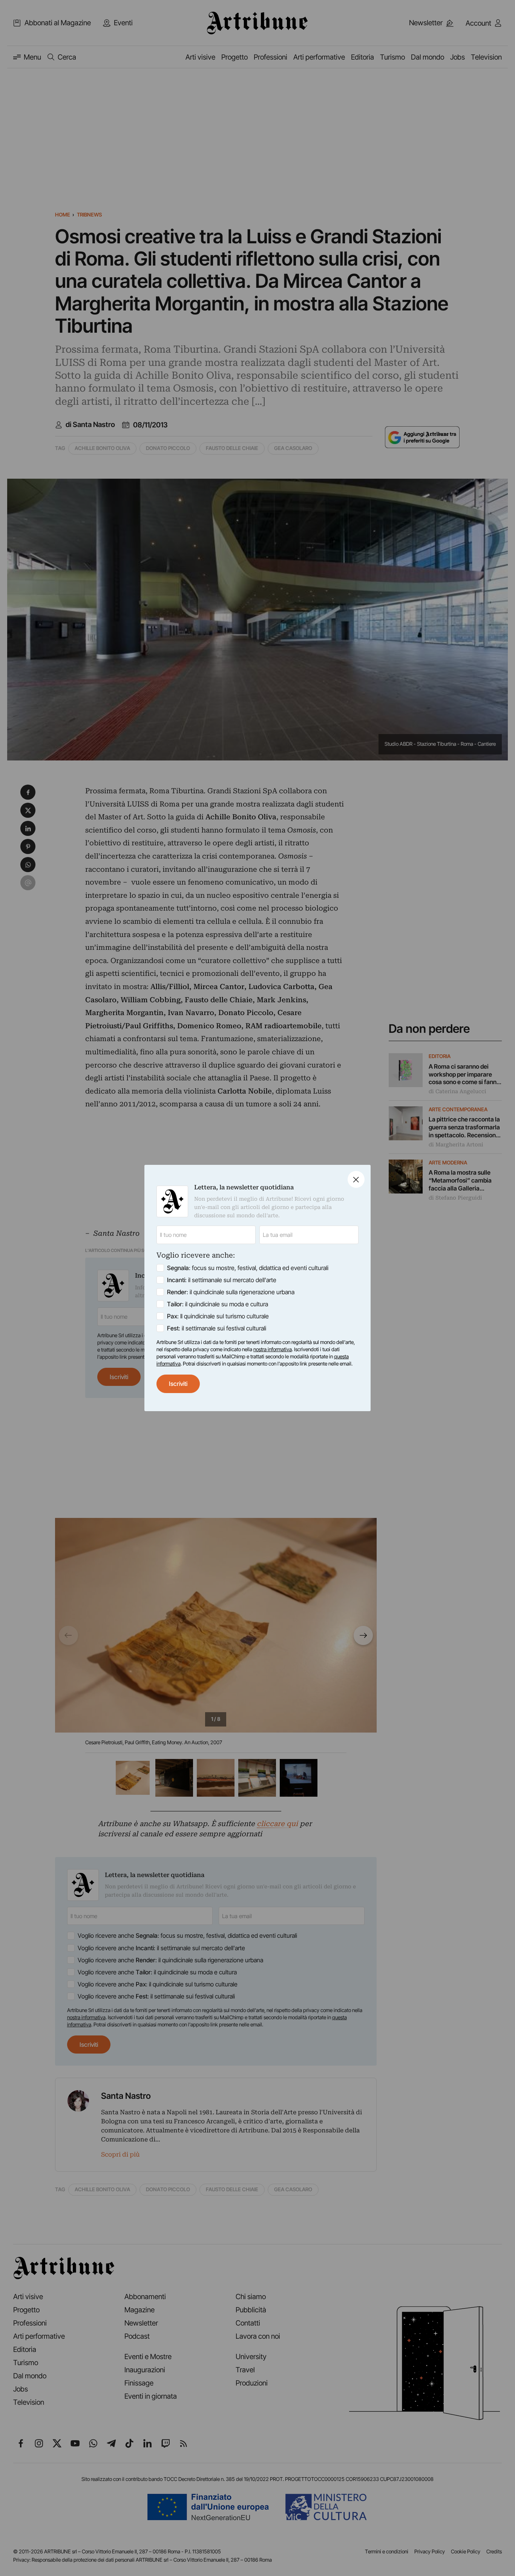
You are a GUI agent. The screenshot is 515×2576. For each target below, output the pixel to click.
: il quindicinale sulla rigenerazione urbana (231, 1292)
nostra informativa (273, 1349)
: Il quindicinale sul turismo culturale (218, 1316)
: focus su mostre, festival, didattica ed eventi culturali (248, 1268)
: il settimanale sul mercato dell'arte (222, 1280)
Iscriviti (178, 1384)
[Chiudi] (356, 1179)
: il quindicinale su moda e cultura (218, 1304)
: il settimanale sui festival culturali (217, 1328)
